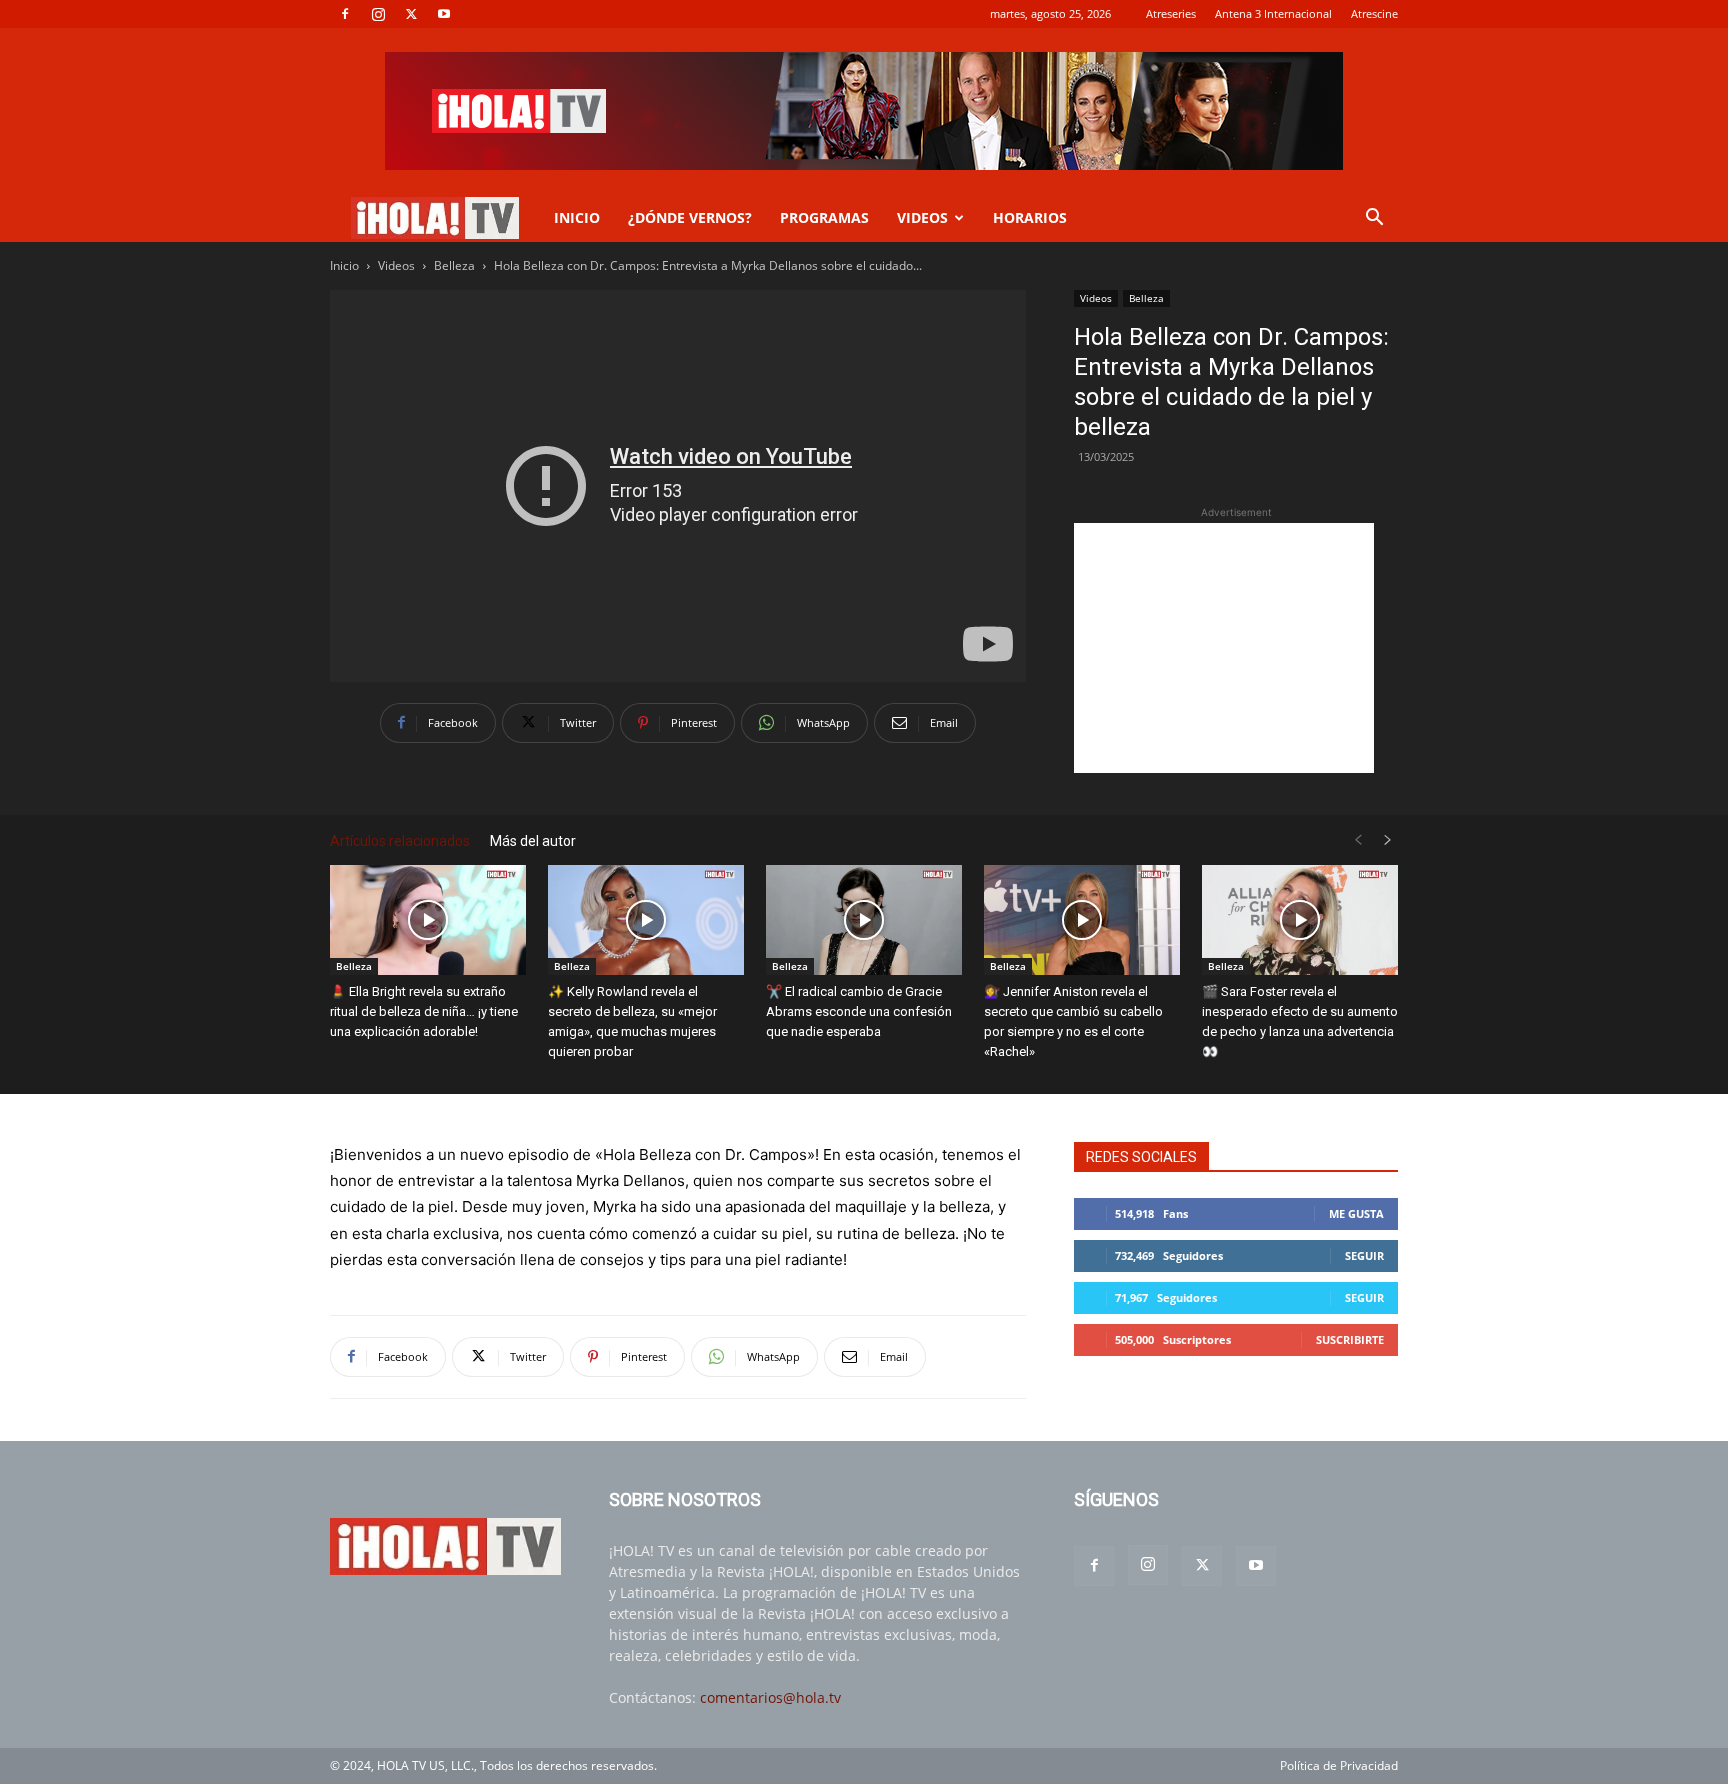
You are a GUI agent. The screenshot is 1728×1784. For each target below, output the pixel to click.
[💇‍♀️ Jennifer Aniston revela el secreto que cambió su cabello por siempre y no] (1082, 920)
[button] (1374, 219)
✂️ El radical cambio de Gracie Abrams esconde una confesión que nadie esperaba (859, 1011)
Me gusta (1356, 1213)
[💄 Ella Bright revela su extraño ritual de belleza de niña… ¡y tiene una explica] (428, 920)
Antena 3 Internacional (1273, 13)
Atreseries (1171, 13)
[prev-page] (1358, 840)
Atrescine (1374, 13)
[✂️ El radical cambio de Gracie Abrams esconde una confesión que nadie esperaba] (864, 920)
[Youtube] (444, 14)
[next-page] (1388, 840)
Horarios (1030, 217)
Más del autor (533, 841)
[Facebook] (345, 14)
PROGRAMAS (824, 217)
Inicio (344, 265)
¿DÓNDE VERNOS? (690, 217)
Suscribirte (1350, 1339)
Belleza (454, 265)
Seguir (1364, 1255)
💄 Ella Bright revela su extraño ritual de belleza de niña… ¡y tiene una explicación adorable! (424, 1011)
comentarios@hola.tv (770, 1697)
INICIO (577, 217)
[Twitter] (411, 14)
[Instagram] (378, 14)
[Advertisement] (1224, 648)
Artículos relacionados (400, 841)
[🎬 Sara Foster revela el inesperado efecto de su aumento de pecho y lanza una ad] (1300, 920)
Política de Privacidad (1339, 1765)
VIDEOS (922, 217)
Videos (396, 265)
